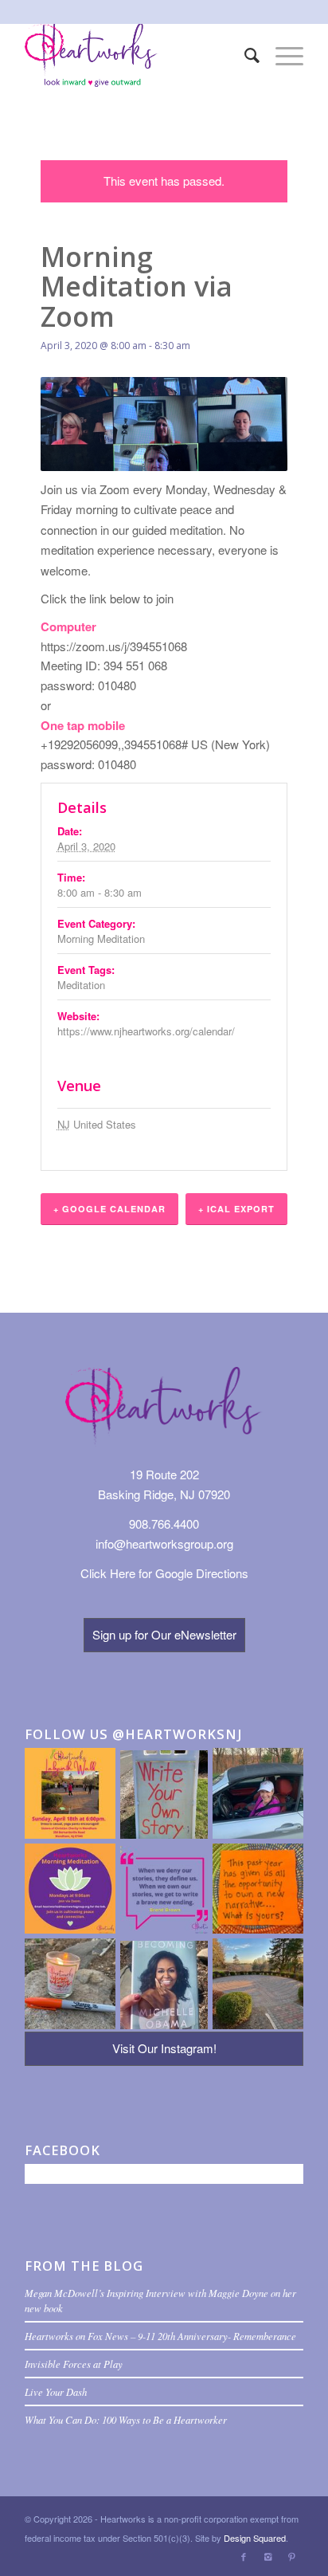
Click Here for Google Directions (164, 1573)
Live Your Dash (56, 2391)
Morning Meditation (101, 939)
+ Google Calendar (109, 1209)
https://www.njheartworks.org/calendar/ (146, 1031)
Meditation (81, 985)
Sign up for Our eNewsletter (164, 1634)
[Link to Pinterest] (291, 2556)
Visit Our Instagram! (164, 2048)
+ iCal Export (236, 1209)
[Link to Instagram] (267, 2556)
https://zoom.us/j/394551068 (114, 646)
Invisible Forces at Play (74, 2364)
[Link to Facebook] (244, 2556)
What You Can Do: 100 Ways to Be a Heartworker (126, 2419)
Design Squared (255, 2538)
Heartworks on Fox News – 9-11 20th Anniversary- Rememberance (160, 2336)
